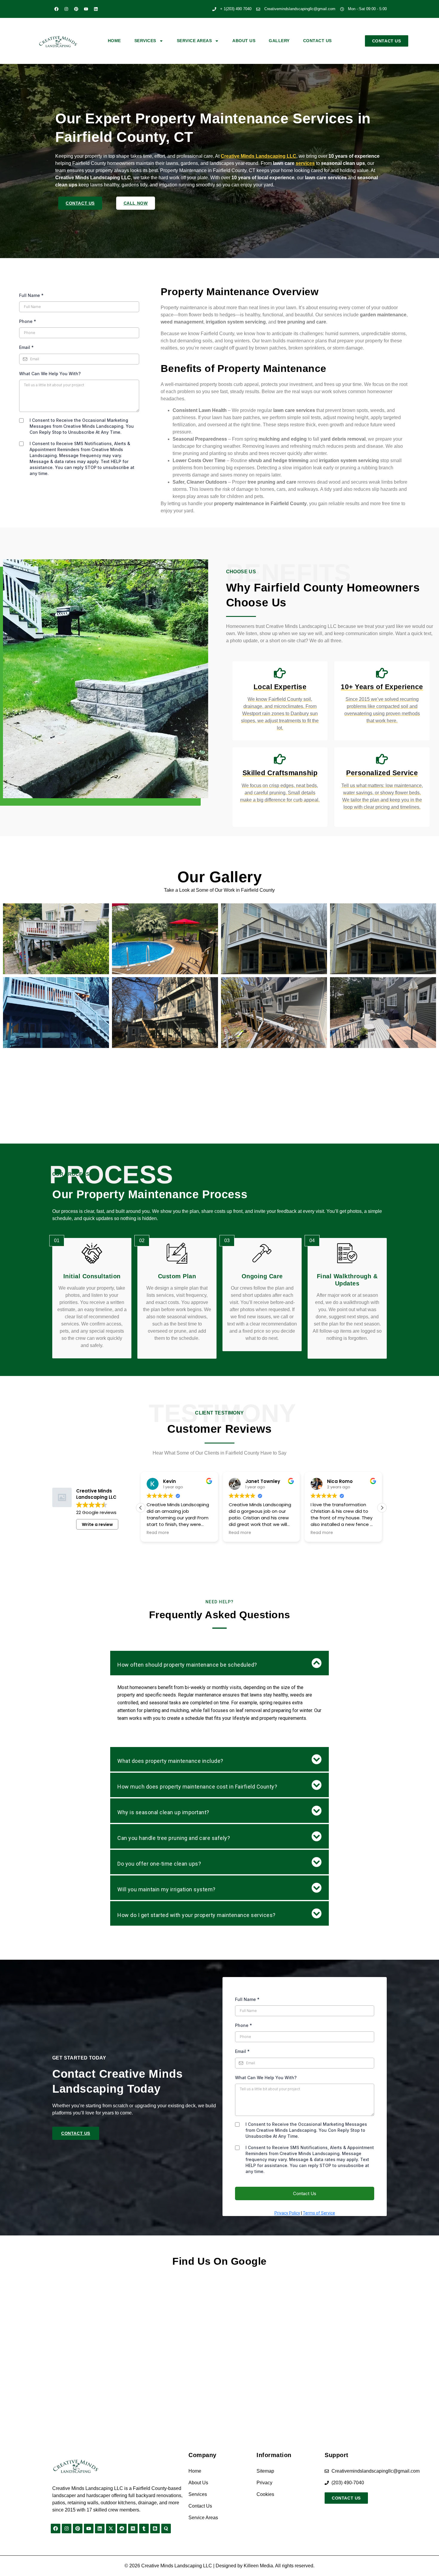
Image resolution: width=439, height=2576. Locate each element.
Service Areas (194, 41)
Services (145, 41)
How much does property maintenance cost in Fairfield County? (197, 1787)
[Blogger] (155, 2529)
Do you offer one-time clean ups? (159, 1864)
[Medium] (133, 2529)
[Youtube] (86, 9)
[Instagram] (66, 9)
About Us (244, 41)
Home (114, 41)
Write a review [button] (97, 1524)
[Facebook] (56, 9)
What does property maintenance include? (170, 1761)
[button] (382, 1508)
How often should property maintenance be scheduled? (187, 1665)
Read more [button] (156, 1533)
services (305, 163)
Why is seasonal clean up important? (163, 1812)
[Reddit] (122, 2529)
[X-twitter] (111, 2529)
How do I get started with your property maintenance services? (197, 1915)
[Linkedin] (96, 9)
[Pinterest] (76, 9)
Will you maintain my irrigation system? (166, 1889)
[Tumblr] (144, 2529)
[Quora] (166, 2529)
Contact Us (317, 41)
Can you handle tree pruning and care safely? (174, 1838)
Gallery (279, 41)
